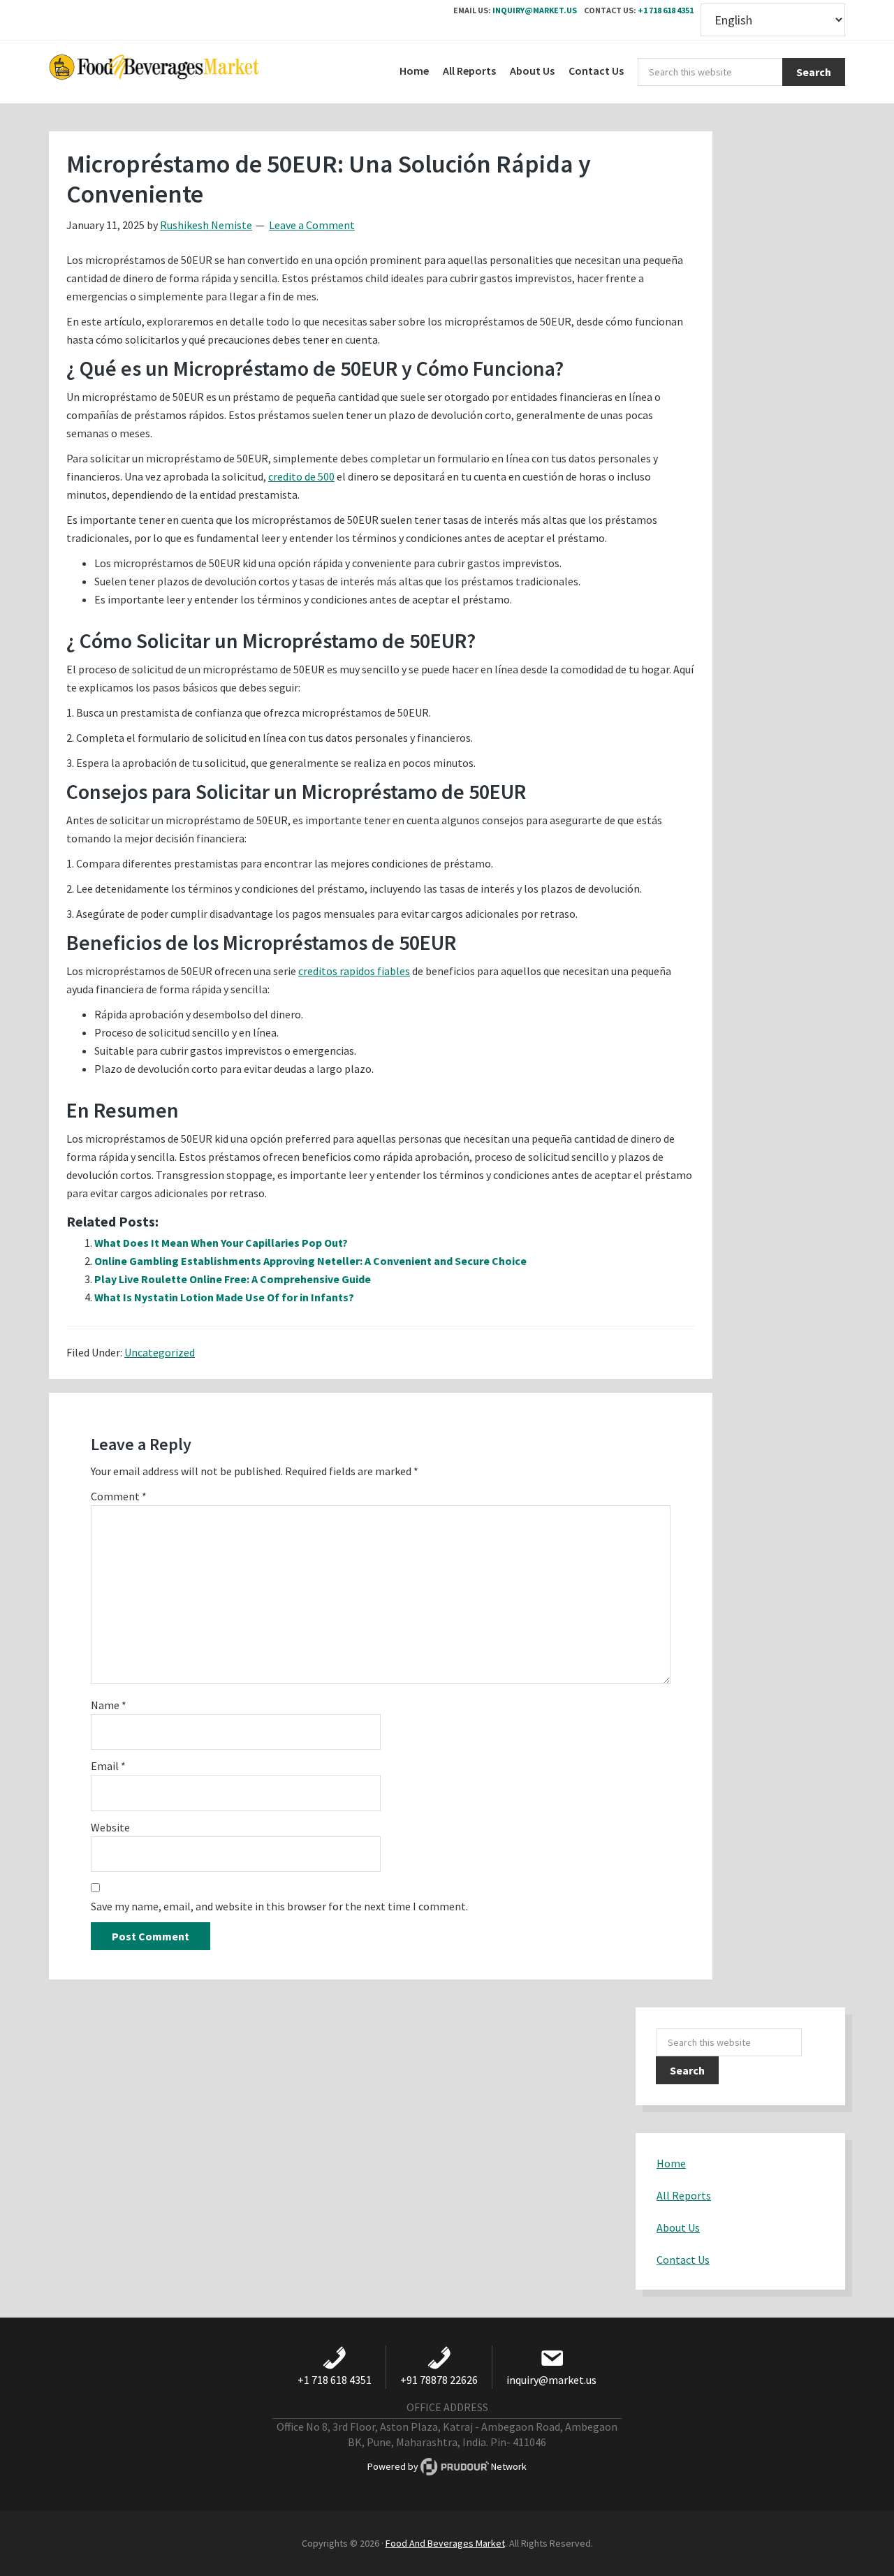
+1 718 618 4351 (666, 10)
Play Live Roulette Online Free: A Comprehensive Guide (233, 1279)
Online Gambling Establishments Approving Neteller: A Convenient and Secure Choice (310, 1261)
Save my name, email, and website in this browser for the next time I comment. (279, 1906)
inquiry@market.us (535, 10)
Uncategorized (160, 1352)
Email (108, 1766)
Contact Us (683, 2260)
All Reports (684, 2195)
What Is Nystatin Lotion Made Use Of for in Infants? (224, 1297)
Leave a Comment (312, 225)
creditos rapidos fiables (354, 971)
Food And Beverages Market (445, 2543)
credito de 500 (301, 476)
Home (671, 2163)
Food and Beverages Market (154, 72)
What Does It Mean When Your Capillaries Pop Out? (221, 1243)
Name (109, 1705)
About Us (678, 2227)
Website (110, 1827)
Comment (119, 1496)
